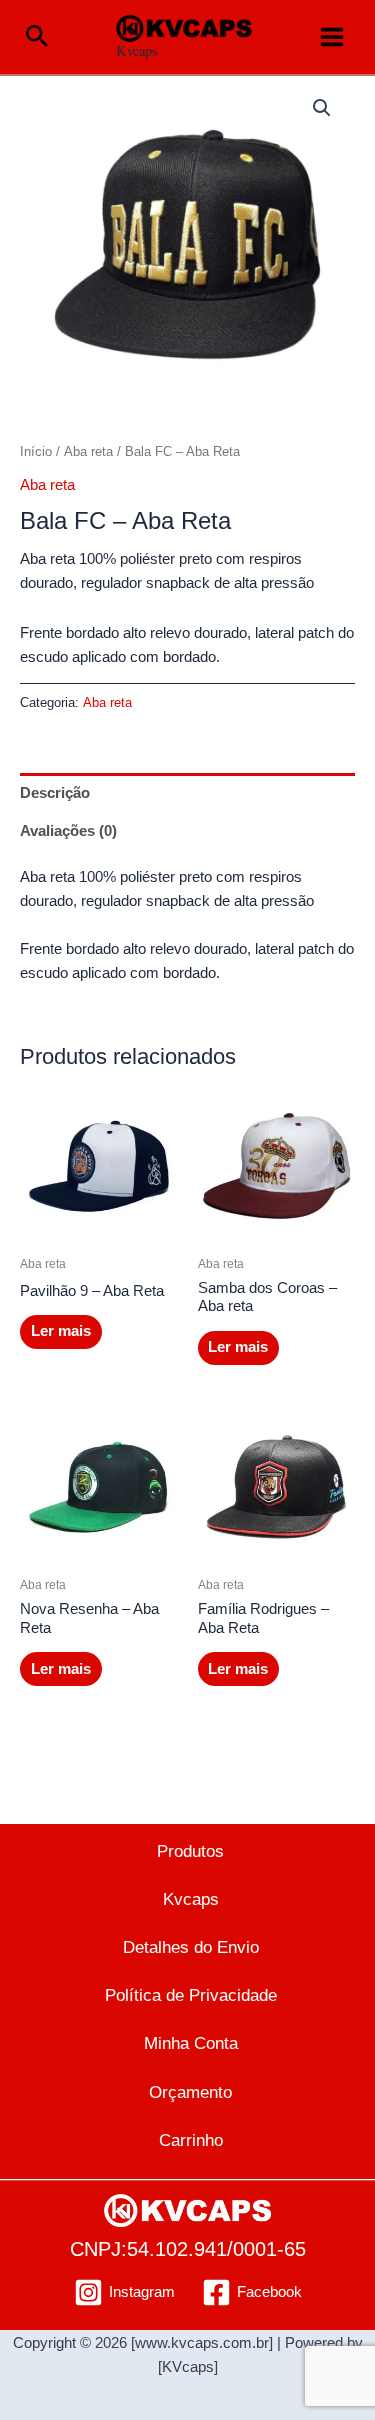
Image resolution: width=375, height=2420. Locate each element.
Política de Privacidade (191, 1995)
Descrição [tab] (55, 793)
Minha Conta (191, 2043)
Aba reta (88, 451)
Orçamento (190, 2092)
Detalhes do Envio (191, 1947)
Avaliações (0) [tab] (68, 831)
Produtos (190, 1851)
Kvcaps (137, 50)
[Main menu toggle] (332, 37)
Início (36, 451)
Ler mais (61, 1331)
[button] (37, 37)
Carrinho (191, 2140)
